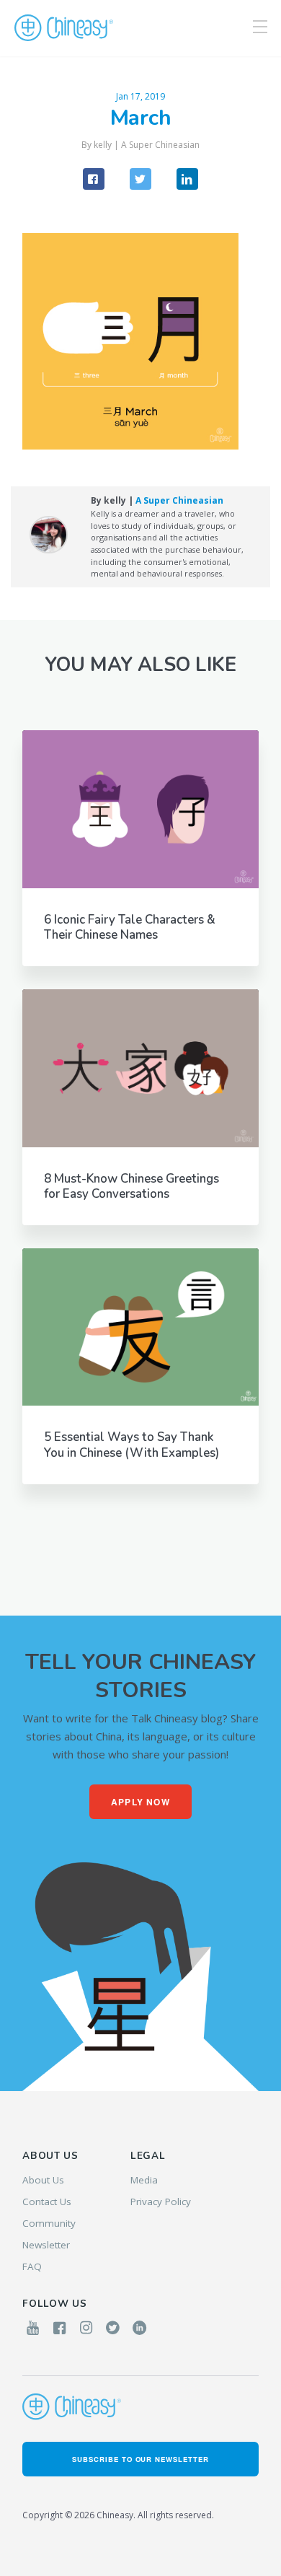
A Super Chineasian (160, 145)
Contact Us (47, 2202)
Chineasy (64, 28)
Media (144, 2180)
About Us (43, 2180)
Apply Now (140, 1802)
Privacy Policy (161, 2202)
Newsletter (46, 2245)
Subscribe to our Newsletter (140, 2459)
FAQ (32, 2266)
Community (49, 2223)
